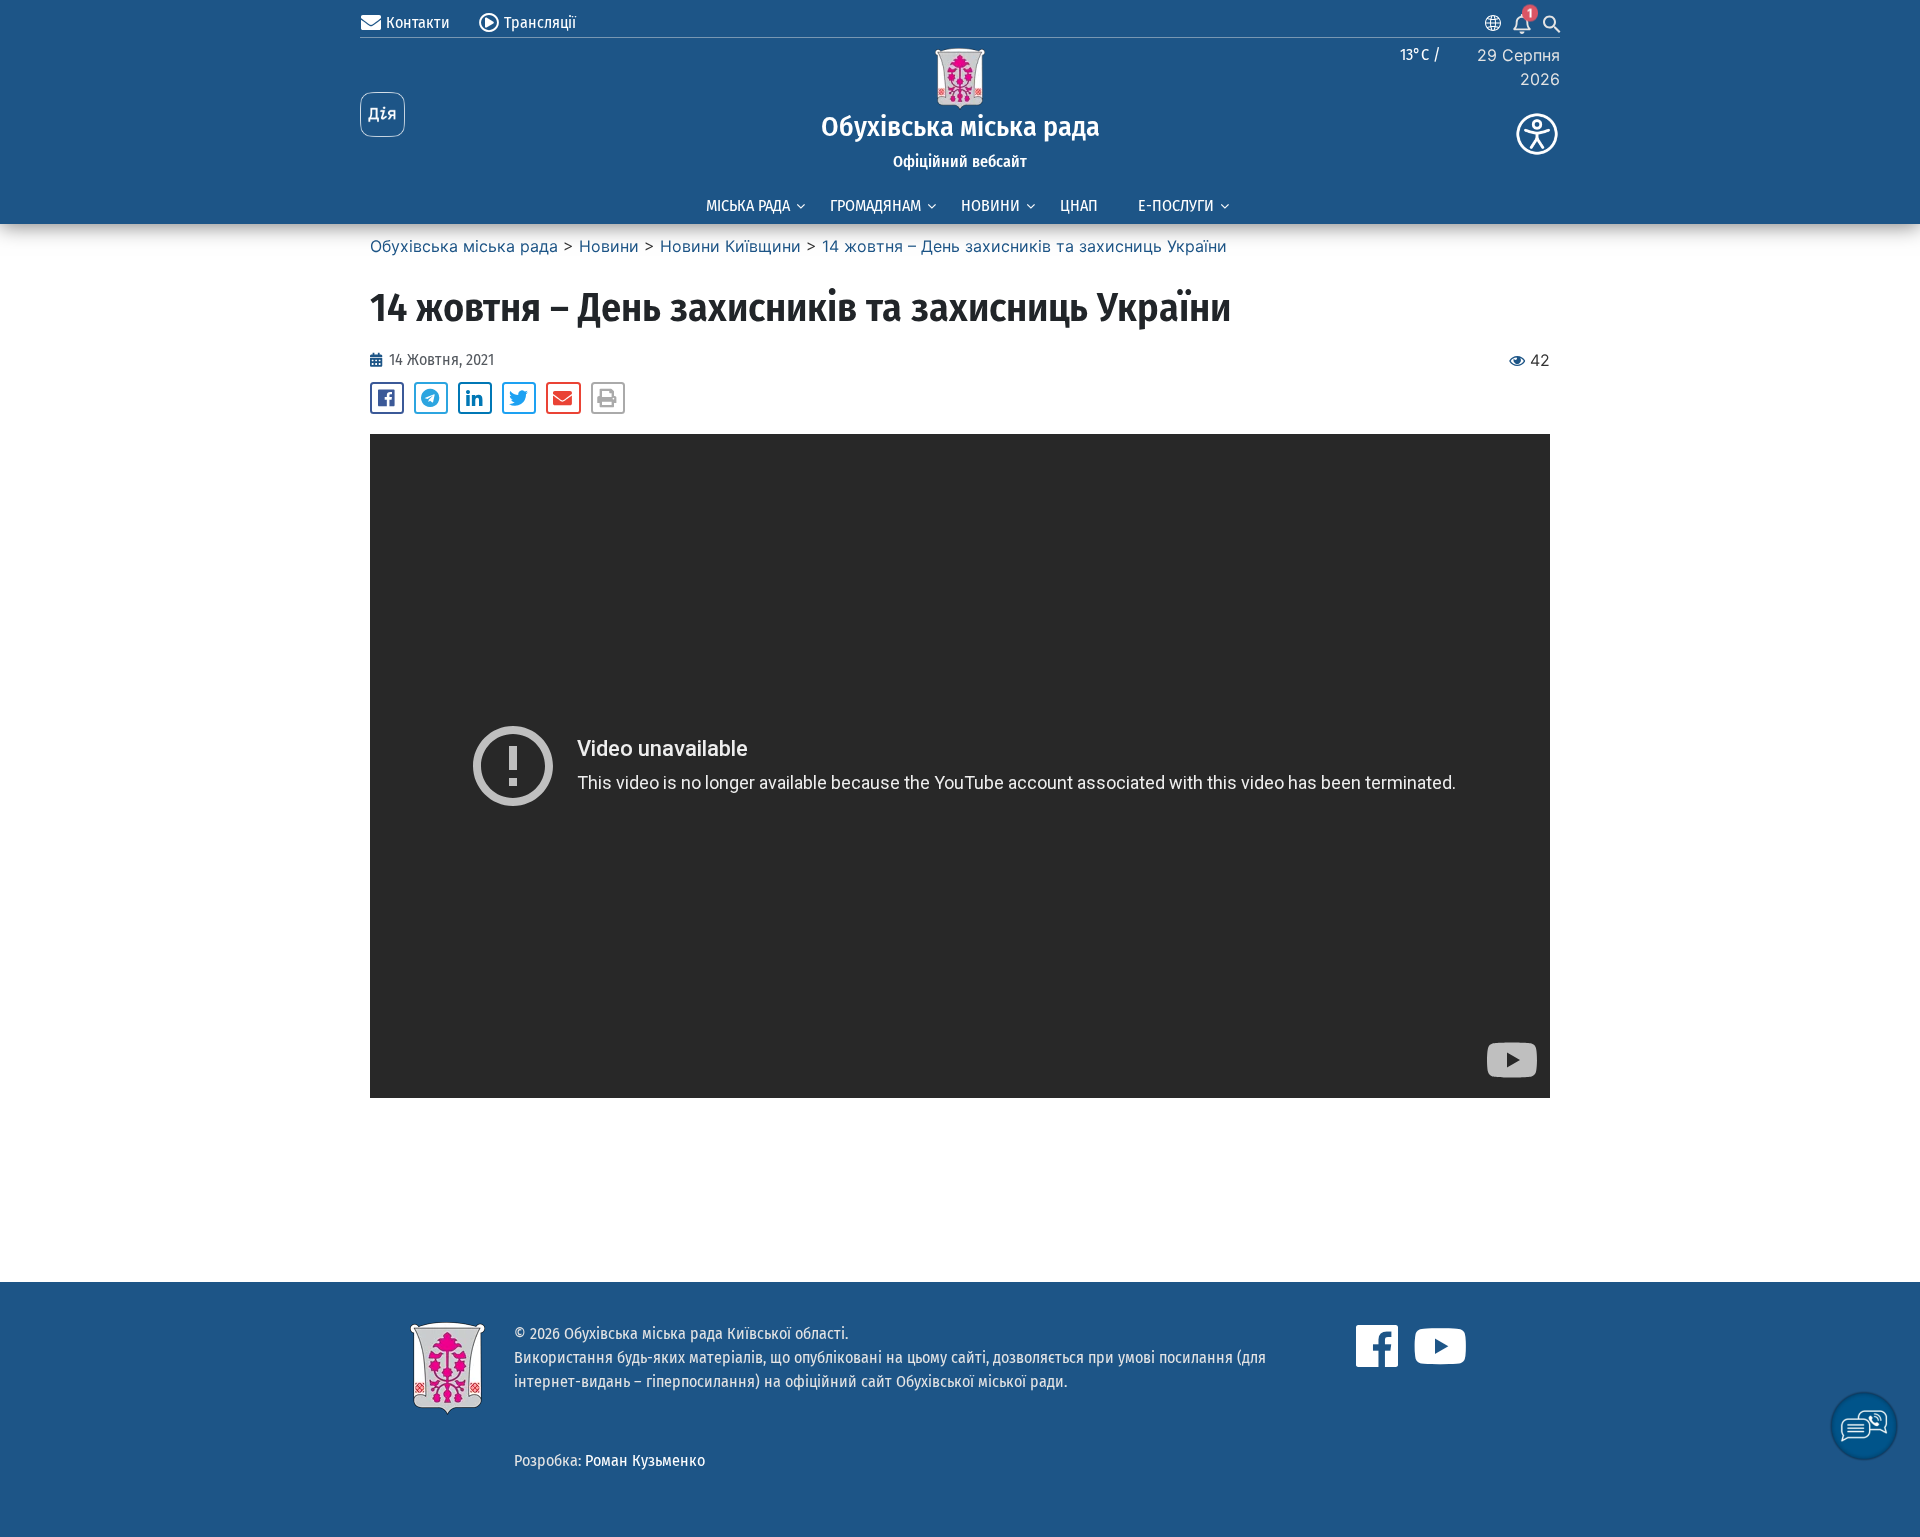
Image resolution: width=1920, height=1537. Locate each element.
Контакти (418, 22)
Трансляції (540, 22)
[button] (387, 398)
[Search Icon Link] (1552, 23)
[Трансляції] (489, 23)
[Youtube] (1440, 1346)
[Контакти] (371, 23)
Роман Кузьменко (645, 1460)
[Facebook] (1377, 1346)
